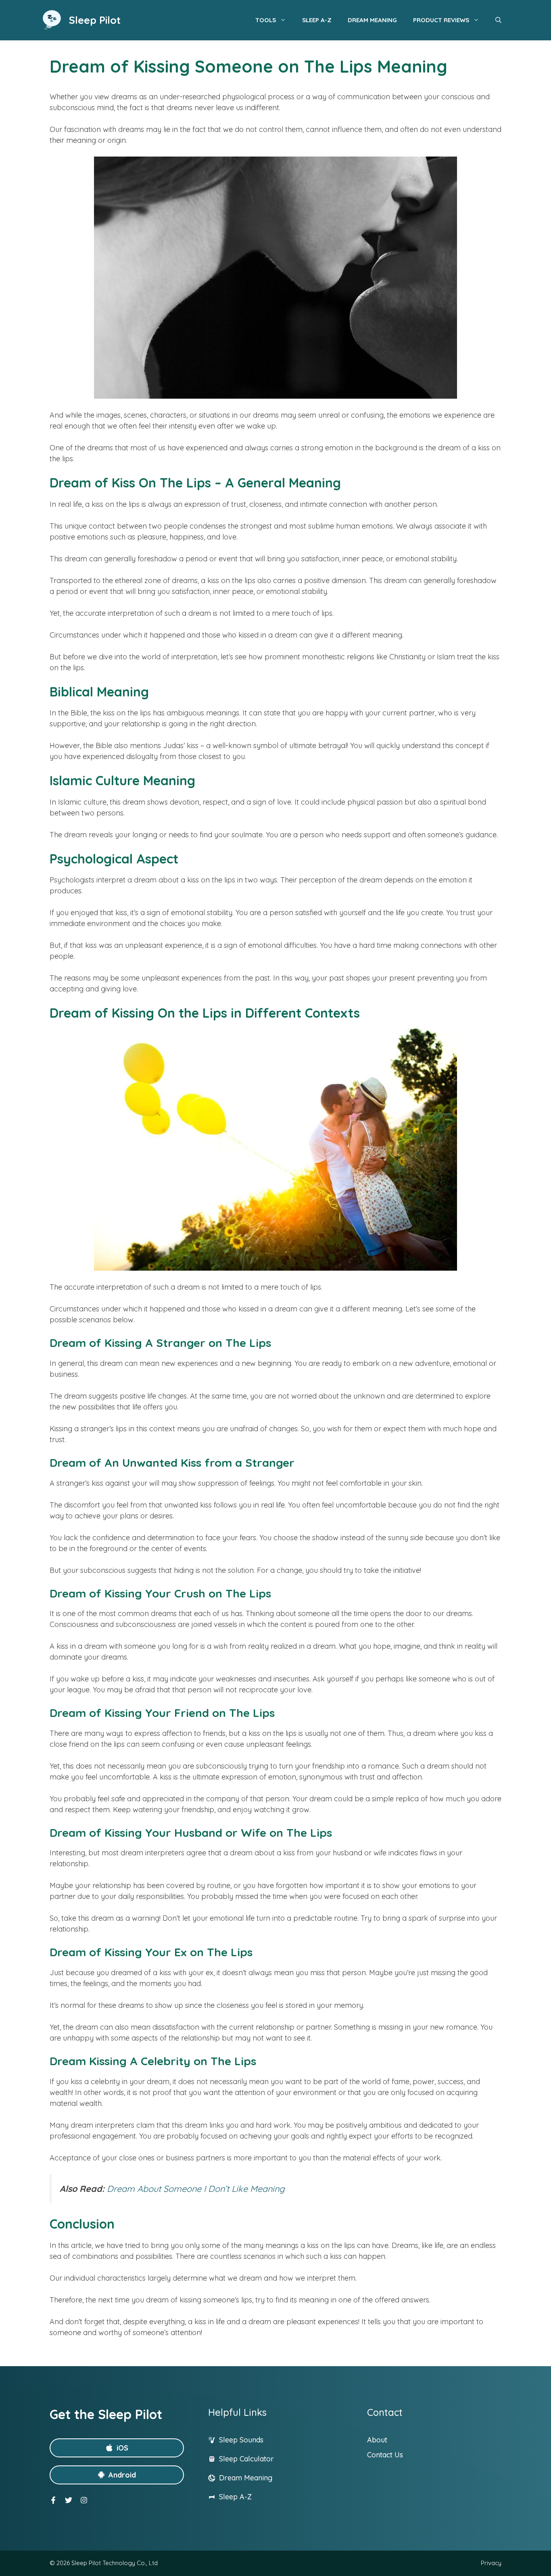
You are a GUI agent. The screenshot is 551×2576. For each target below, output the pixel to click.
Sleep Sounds (241, 2440)
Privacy (491, 2563)
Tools (266, 20)
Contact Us (385, 2455)
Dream (232, 2478)
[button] (498, 20)
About (377, 2440)
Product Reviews (441, 20)
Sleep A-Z (317, 20)
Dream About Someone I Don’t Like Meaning (196, 2188)
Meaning (258, 2478)
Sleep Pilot (95, 20)
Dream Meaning (372, 20)
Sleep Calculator (246, 2459)
